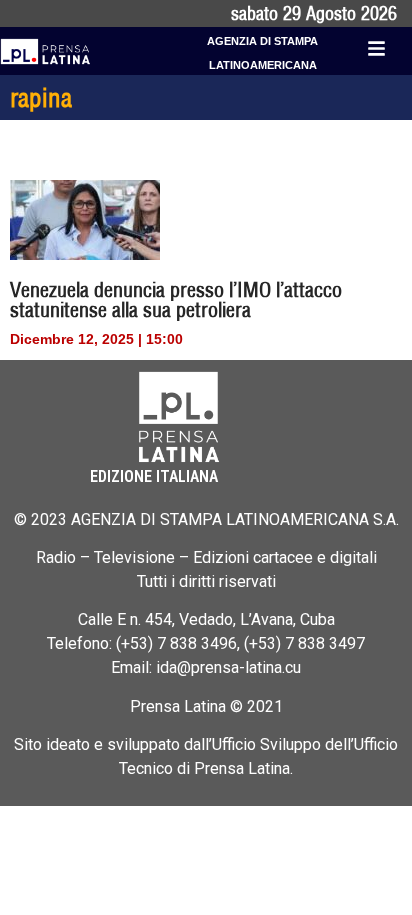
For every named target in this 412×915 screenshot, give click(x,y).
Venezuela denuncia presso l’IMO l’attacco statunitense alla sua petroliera (176, 299)
